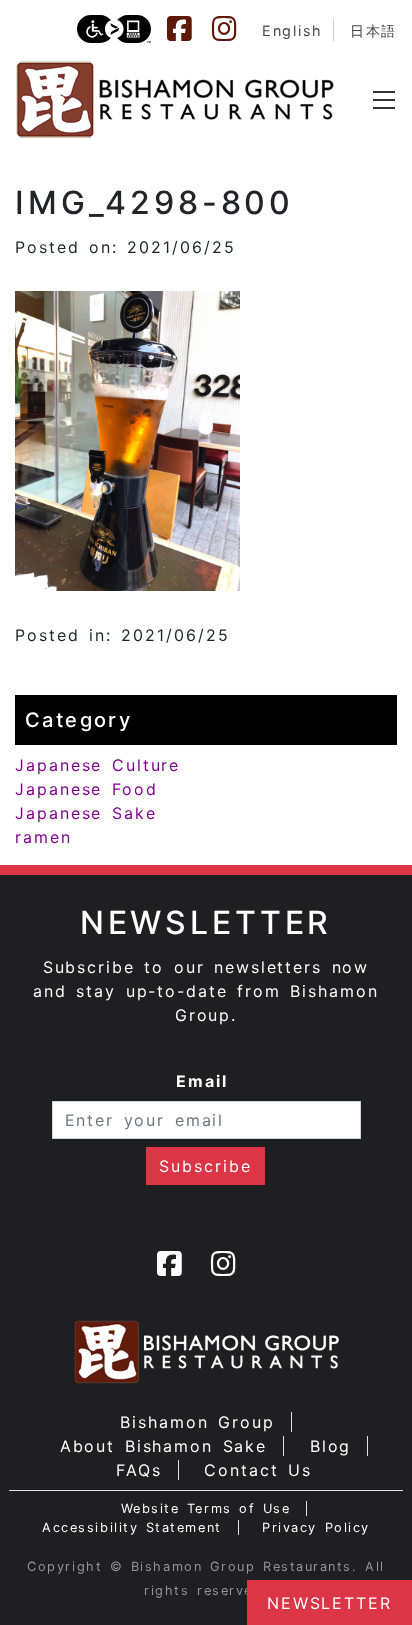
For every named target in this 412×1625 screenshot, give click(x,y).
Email (202, 1081)
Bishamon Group (197, 1422)
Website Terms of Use (206, 1508)
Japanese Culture (97, 765)
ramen (43, 837)
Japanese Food (86, 789)
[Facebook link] (189, 29)
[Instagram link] (234, 29)
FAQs (139, 1470)
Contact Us (258, 1470)
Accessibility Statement (131, 1527)
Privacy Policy (316, 1527)
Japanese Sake (86, 813)
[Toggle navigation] (384, 100)
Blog (331, 1446)
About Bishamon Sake (164, 1446)
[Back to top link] (25, 1575)
